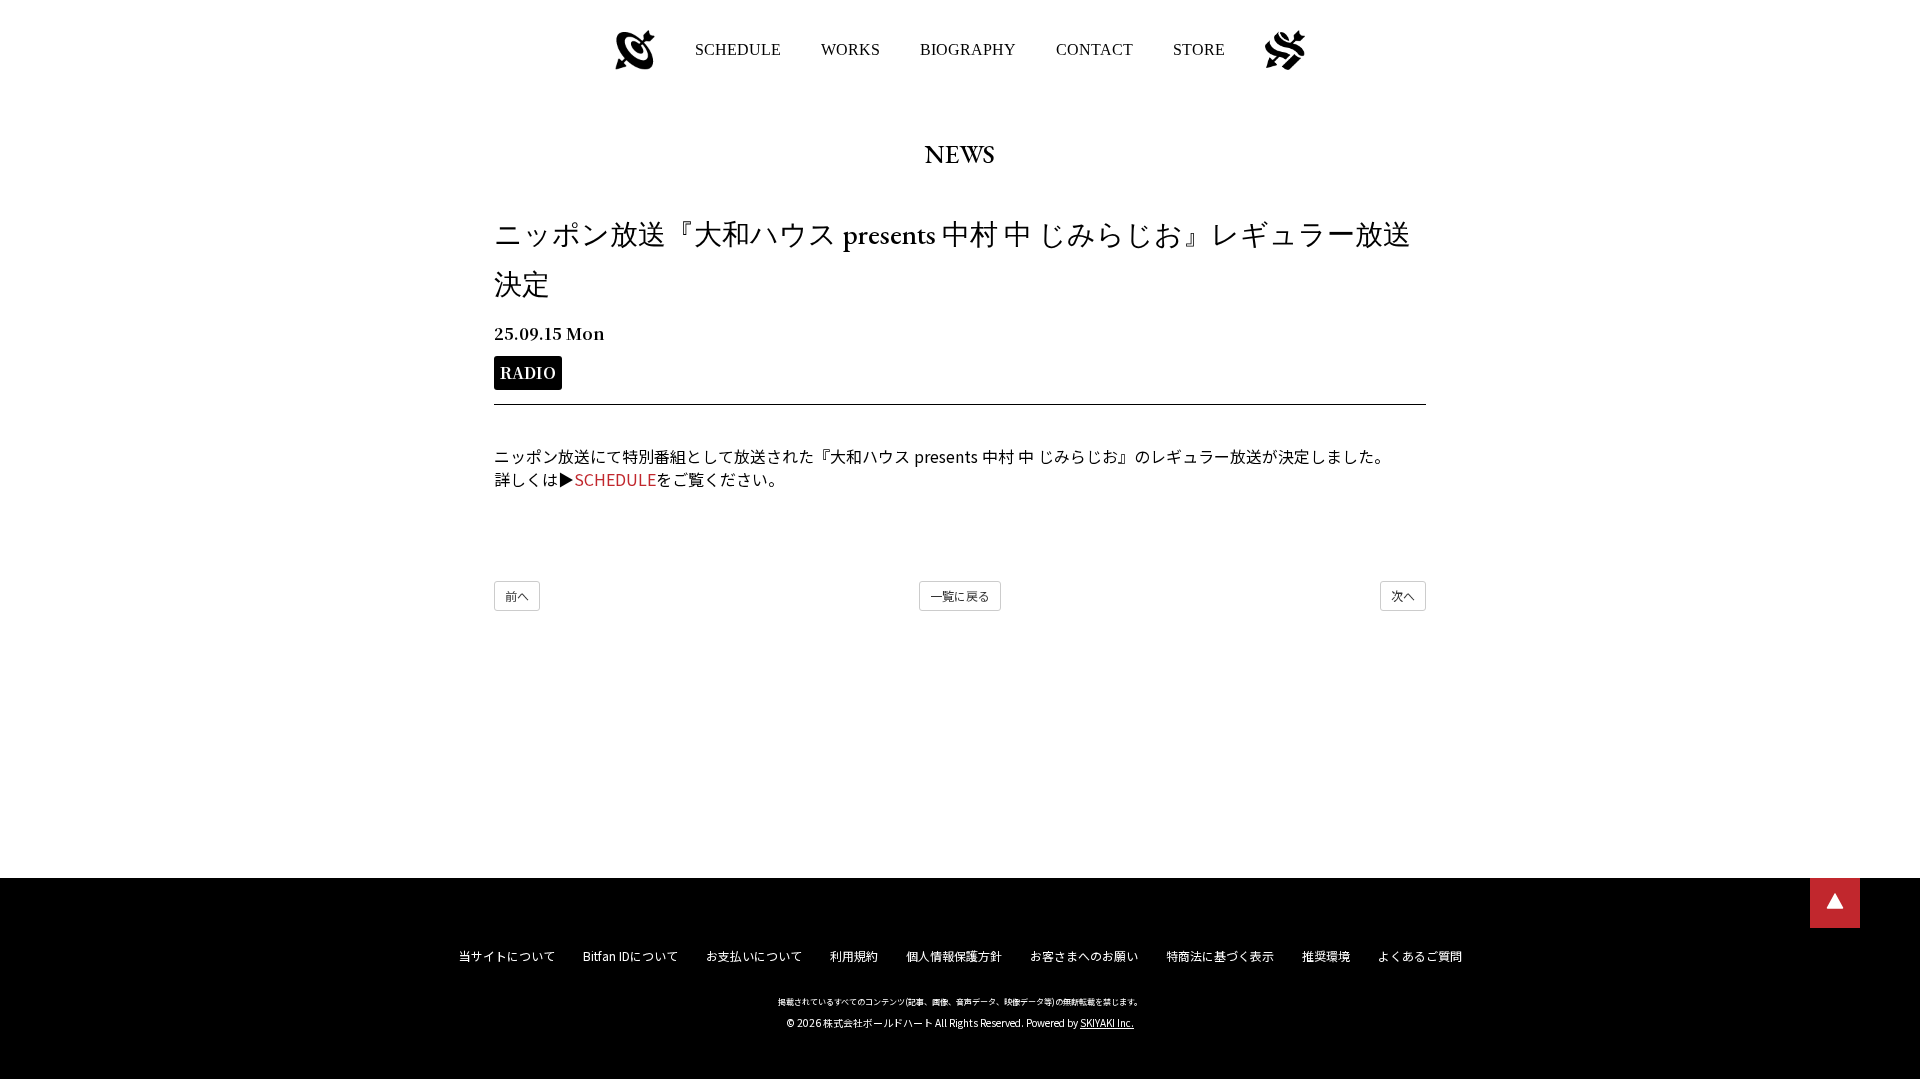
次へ (1403, 595)
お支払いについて (754, 955)
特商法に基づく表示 (1220, 955)
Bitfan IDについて (630, 955)
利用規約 (854, 955)
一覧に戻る (960, 595)
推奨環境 (1326, 955)
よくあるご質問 (1420, 955)
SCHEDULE (615, 479)
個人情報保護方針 (954, 955)
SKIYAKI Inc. (1107, 1022)
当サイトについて (507, 955)
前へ (517, 595)
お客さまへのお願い (1084, 955)
